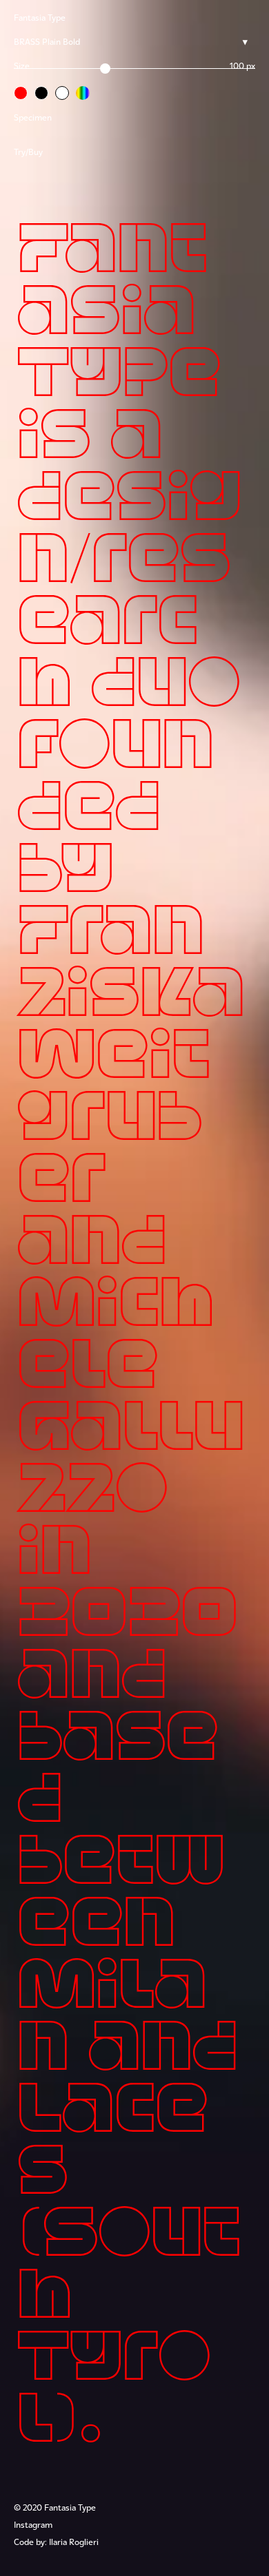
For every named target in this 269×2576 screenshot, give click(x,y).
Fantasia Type (40, 19)
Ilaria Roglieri (74, 2543)
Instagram (33, 2526)
